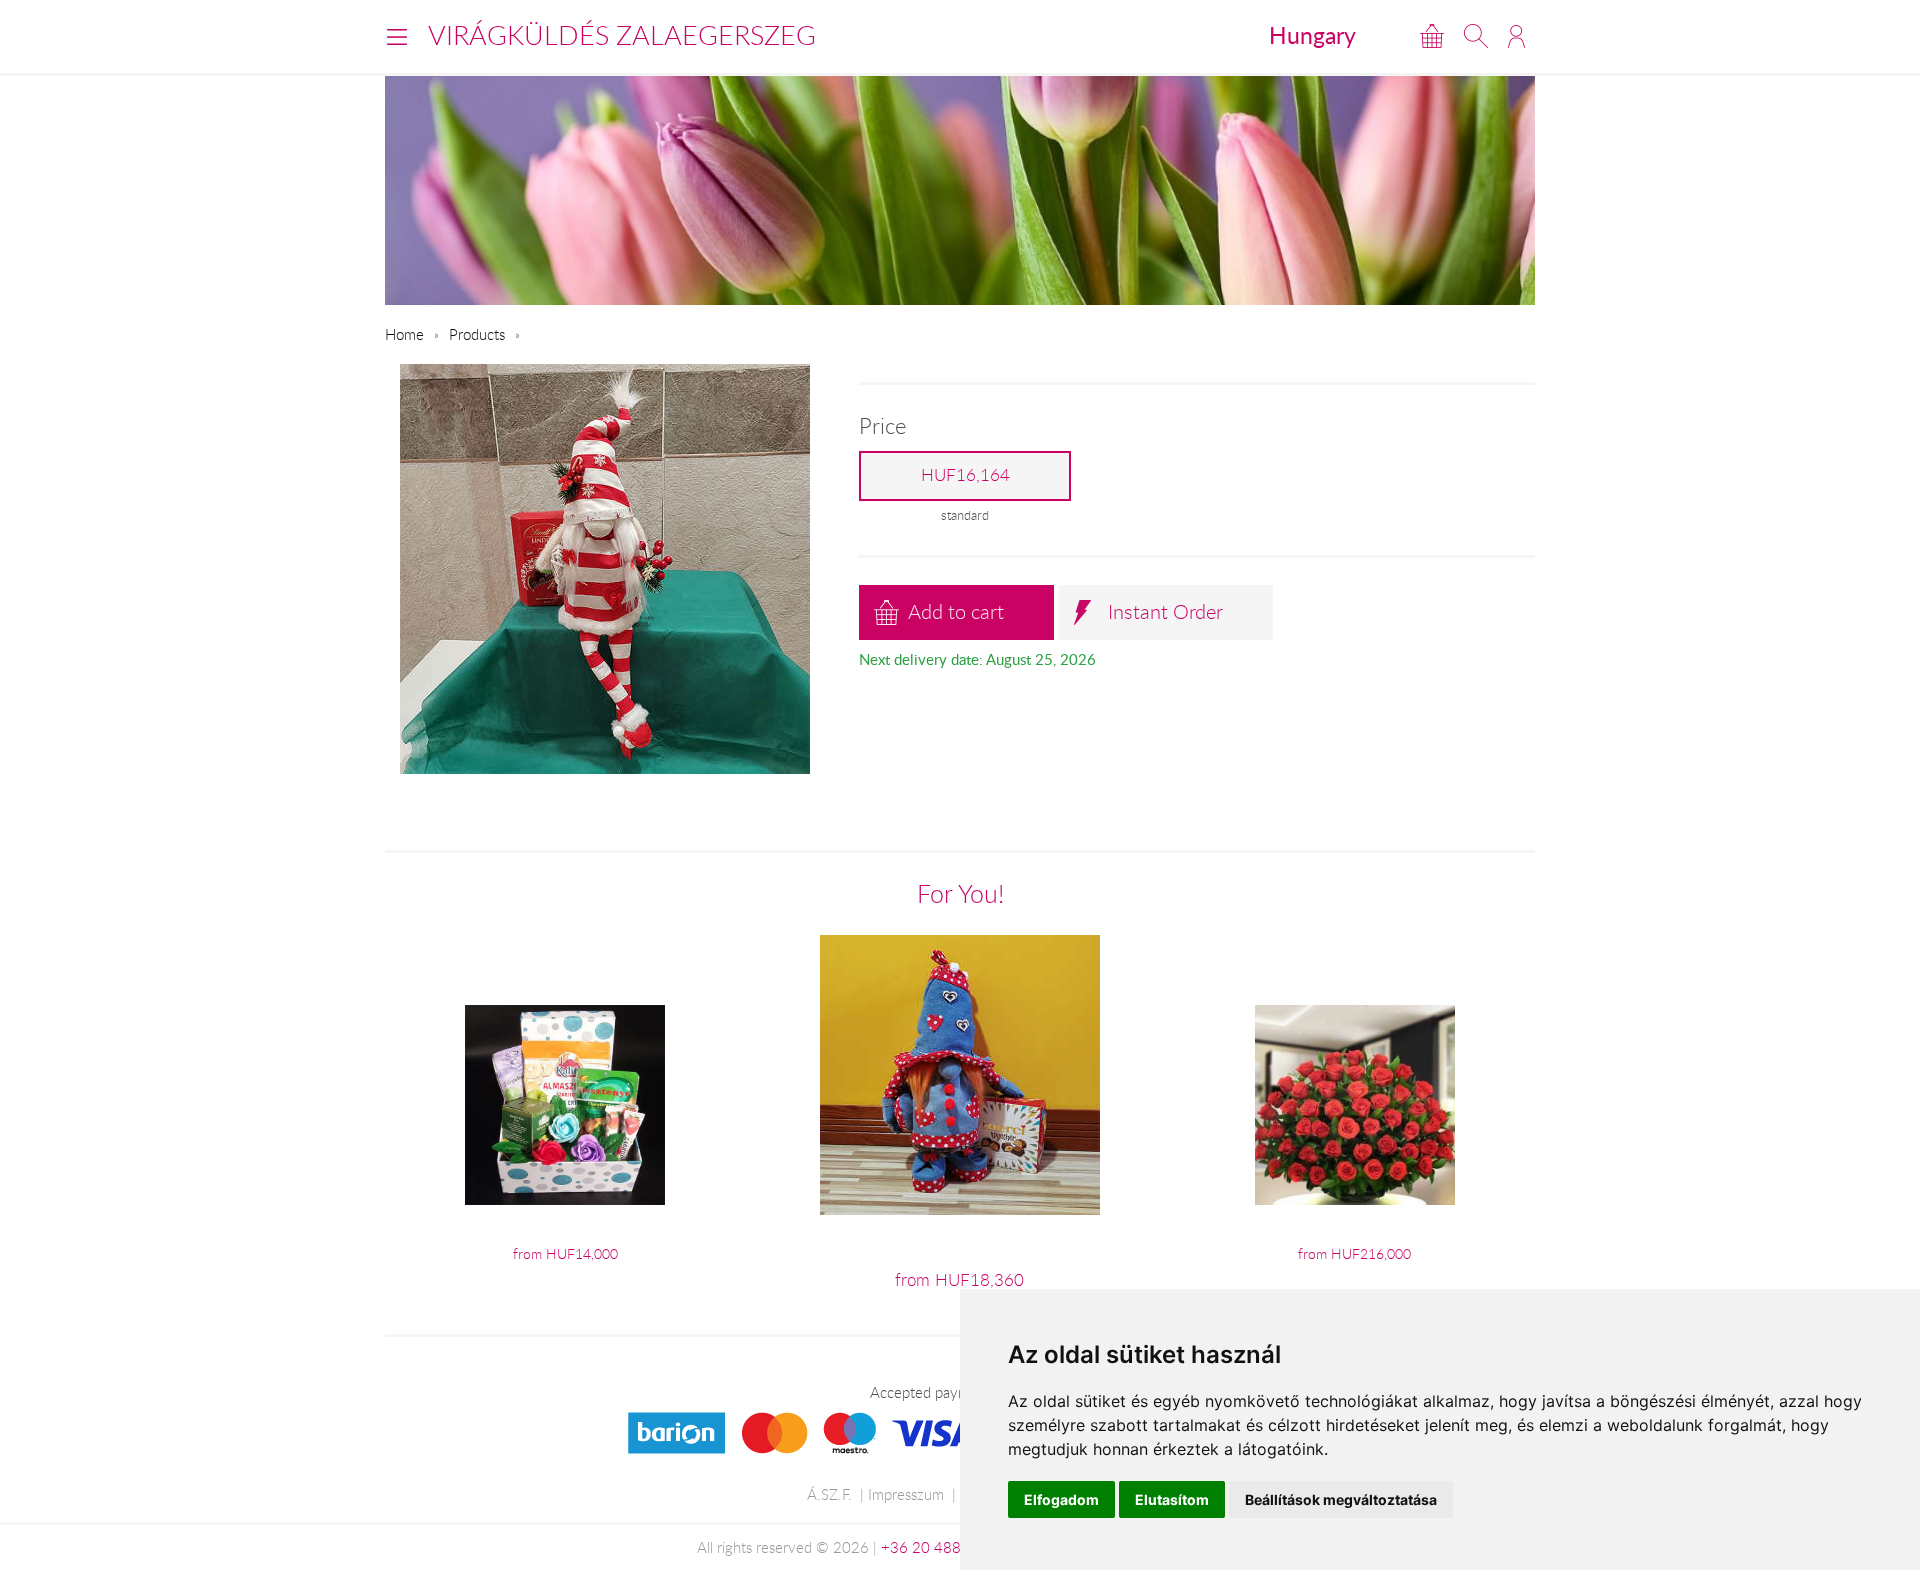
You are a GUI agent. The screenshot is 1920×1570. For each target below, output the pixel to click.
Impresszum (906, 1494)
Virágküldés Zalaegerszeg (622, 35)
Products (477, 334)
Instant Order (1165, 611)
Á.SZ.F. (829, 1494)
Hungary (1312, 35)
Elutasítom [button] (1172, 1499)
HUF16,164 (965, 475)
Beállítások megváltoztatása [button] (1341, 1499)
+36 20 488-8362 (942, 1547)
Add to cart (956, 611)
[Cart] (1432, 36)
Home (404, 334)
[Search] (1476, 36)
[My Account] (1516, 36)
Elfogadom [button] (1061, 1499)
